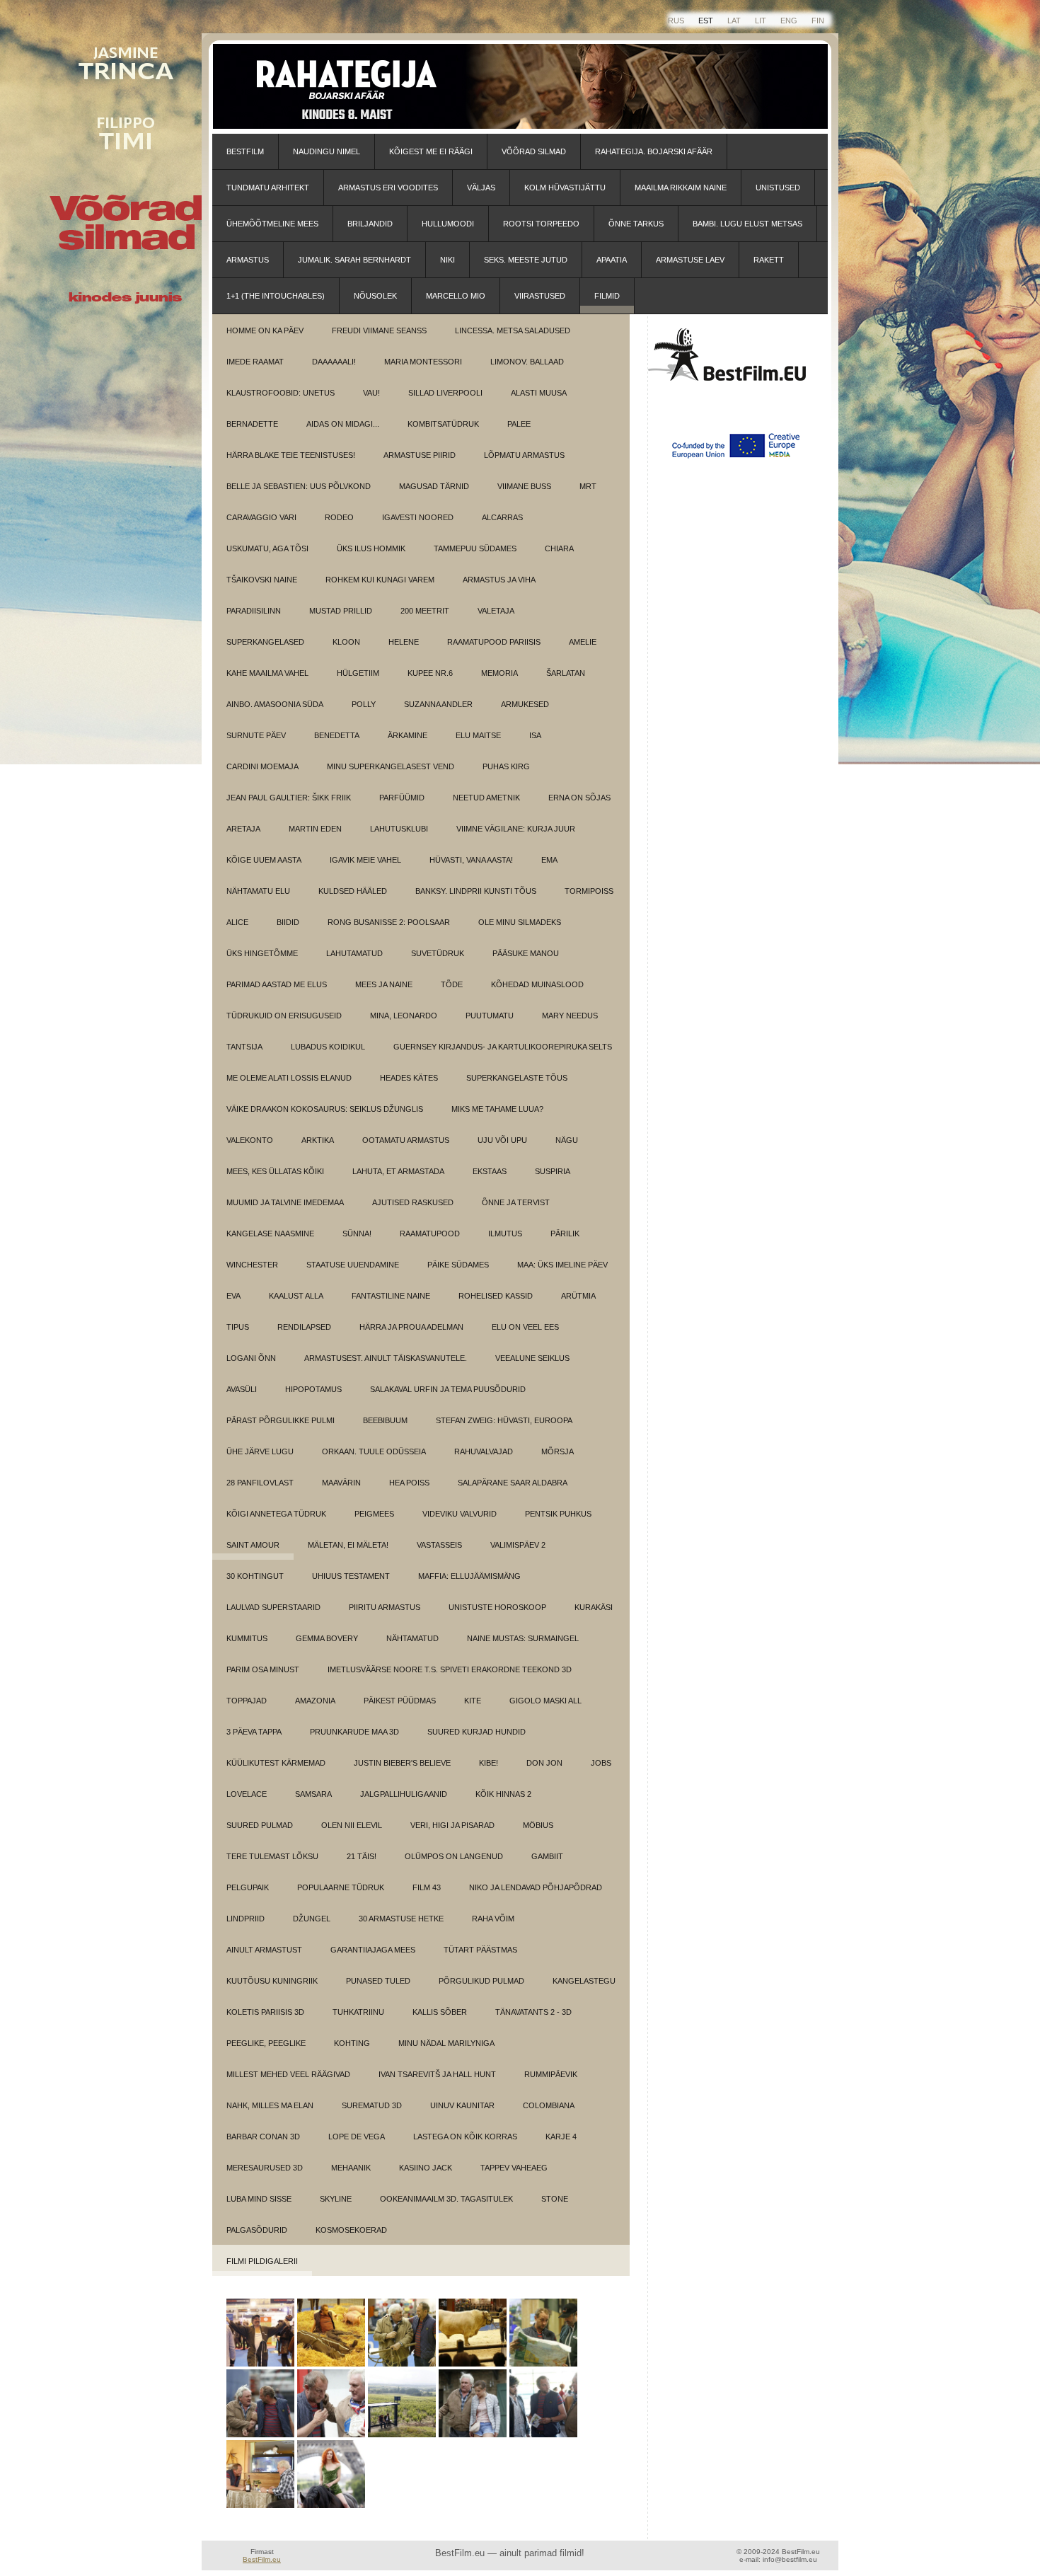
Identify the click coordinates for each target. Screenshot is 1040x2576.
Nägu (567, 1140)
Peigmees (374, 1514)
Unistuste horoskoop (497, 1607)
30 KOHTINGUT (255, 1576)
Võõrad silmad (534, 151)
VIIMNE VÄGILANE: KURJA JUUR (516, 829)
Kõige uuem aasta (264, 860)
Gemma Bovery (327, 1638)
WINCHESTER (252, 1265)
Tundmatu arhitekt (268, 188)
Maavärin (341, 1483)
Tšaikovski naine (262, 580)
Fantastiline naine (391, 1296)
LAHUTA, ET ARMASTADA (398, 1171)
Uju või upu (502, 1140)
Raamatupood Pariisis (494, 642)
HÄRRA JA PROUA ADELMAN (411, 1327)
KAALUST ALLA (296, 1296)
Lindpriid (245, 1919)
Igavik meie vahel (365, 860)
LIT (761, 21)
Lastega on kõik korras (465, 2137)
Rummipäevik (551, 2074)
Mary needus (570, 1016)
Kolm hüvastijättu (565, 188)
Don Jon (544, 1763)
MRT (588, 486)
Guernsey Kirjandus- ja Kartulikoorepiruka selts (503, 1047)
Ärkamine (408, 735)
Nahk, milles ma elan (270, 2105)
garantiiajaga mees (373, 1950)
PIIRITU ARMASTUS (385, 1607)
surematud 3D (372, 2105)
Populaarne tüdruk (341, 1887)
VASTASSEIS (439, 1545)
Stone (555, 2199)
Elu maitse (478, 735)
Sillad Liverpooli (445, 393)
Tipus (238, 1327)
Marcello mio (456, 296)
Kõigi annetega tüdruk (276, 1514)
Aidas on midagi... (343, 424)
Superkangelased (265, 642)
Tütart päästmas (480, 1950)
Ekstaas (490, 1171)
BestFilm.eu (262, 2559)
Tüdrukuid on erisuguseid (284, 1016)
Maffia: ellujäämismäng (469, 1576)
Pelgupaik (248, 1887)
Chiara (559, 548)
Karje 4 (561, 2137)
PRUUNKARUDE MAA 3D (354, 1732)
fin (818, 21)
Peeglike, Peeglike (266, 2043)
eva (233, 1296)
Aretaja (243, 829)
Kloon (346, 642)
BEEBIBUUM (385, 1420)
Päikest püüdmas (400, 1701)
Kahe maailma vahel (267, 673)
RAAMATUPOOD (430, 1234)
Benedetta (337, 735)
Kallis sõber (440, 2012)
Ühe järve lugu (260, 1451)
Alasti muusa (539, 393)
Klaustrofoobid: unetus (281, 393)
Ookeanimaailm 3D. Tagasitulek (446, 2199)
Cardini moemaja (262, 766)
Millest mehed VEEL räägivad (288, 2074)
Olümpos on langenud (454, 1856)
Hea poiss (409, 1483)
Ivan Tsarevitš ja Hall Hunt (437, 2074)
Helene (404, 642)
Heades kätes (409, 1078)
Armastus (248, 260)
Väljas (481, 188)
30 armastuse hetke (401, 1919)
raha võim (493, 1919)
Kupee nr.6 (430, 673)
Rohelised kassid (496, 1296)
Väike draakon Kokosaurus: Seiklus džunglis (325, 1109)
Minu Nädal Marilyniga (446, 2043)
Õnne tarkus (636, 224)
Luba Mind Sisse (259, 2199)
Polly (364, 704)
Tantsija (244, 1047)
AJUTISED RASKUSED (413, 1202)
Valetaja (496, 611)
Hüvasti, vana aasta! (471, 860)
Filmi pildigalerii (262, 2261)
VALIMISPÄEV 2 (518, 1545)
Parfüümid (402, 798)
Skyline (336, 2199)
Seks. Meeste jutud (526, 260)
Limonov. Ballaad (527, 362)
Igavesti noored (418, 517)
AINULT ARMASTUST (264, 1950)
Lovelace (247, 1794)
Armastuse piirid (420, 455)
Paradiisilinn (254, 611)
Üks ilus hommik (371, 548)
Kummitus (247, 1638)
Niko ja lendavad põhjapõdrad (536, 1887)
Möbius (538, 1825)
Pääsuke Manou (526, 953)
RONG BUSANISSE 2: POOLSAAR (389, 922)
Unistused (778, 188)
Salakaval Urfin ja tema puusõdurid (448, 1389)
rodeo (339, 517)
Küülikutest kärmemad (276, 1763)
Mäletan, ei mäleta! (348, 1545)
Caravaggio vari (261, 517)
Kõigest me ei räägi (431, 151)
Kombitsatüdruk (443, 424)
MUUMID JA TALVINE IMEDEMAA (285, 1202)
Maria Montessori (423, 362)
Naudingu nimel (327, 151)
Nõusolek (375, 296)
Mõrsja (557, 1451)
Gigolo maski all (545, 1701)
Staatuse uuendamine (353, 1265)
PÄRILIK (565, 1234)
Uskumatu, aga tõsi (267, 548)
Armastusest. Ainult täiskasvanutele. (386, 1358)
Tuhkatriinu (358, 2012)
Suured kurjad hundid (476, 1732)
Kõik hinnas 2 (503, 1794)
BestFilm (245, 151)
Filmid (607, 296)
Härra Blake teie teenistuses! (291, 455)
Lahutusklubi (399, 829)
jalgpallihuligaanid (404, 1794)
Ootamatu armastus (406, 1140)
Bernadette (252, 424)
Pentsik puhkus (558, 1514)
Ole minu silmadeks (520, 922)
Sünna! (357, 1234)
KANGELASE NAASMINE (270, 1234)
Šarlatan (566, 673)
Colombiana (549, 2105)
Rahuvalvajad (484, 1451)
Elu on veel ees (525, 1327)
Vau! (371, 393)
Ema (549, 860)
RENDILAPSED (304, 1327)
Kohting (352, 2043)
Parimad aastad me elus (277, 984)
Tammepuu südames (475, 548)
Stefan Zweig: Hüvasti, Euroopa (504, 1420)
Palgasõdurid (257, 2230)
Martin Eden (315, 829)
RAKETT (769, 260)
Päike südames (458, 1265)
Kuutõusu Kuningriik (272, 1981)
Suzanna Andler (438, 704)
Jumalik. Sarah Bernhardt (354, 260)
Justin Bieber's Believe (402, 1763)
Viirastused (540, 296)
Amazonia (315, 1701)
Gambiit (547, 1856)
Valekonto (250, 1140)
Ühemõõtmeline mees (272, 224)
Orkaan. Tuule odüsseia (374, 1451)
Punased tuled (378, 1981)
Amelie (583, 642)
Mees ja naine (384, 984)
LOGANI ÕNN (251, 1358)
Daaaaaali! (334, 362)
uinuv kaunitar (462, 2105)
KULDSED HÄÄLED (353, 891)
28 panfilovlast (260, 1483)
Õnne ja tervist (516, 1202)
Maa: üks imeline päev (562, 1265)
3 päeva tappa (254, 1732)
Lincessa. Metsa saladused (513, 330)
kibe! (489, 1763)
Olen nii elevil (352, 1825)
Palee (519, 424)
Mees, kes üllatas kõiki (275, 1171)
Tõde (452, 984)
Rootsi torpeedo (541, 224)
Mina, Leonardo (404, 1016)
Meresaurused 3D (265, 2168)
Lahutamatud (354, 953)
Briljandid (370, 224)
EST (706, 21)
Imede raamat (255, 362)
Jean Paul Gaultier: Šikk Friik (289, 798)
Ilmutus (505, 1234)
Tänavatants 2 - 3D (533, 2012)
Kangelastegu (584, 1981)
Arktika (318, 1140)
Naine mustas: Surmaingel (523, 1638)
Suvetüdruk (438, 953)
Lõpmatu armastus (524, 455)
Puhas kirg (506, 766)
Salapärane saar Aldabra (513, 1483)
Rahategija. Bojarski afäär (654, 151)
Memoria (499, 673)
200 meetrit (425, 611)
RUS (676, 21)
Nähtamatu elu (258, 891)
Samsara (313, 1794)
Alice (237, 922)
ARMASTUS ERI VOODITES (388, 188)
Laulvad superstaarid (273, 1607)
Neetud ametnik (486, 798)
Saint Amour (253, 1545)
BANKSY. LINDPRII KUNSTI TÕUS (476, 891)
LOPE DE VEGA (357, 2137)
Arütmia (578, 1296)
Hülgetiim (358, 673)
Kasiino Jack (426, 2168)
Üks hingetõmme (262, 953)
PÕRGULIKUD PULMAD (481, 1981)
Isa (535, 735)
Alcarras (502, 517)
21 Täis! (362, 1856)
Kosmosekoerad (351, 2230)
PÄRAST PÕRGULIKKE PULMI (281, 1420)
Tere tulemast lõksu (272, 1856)
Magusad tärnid (434, 486)
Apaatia (612, 260)
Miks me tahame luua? (497, 1109)
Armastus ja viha (499, 580)
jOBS (601, 1763)
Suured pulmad (260, 1825)
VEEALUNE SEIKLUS (532, 1358)
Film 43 (427, 1887)
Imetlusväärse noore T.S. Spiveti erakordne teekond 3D (450, 1669)
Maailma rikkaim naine (681, 188)
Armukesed (525, 704)
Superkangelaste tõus (517, 1078)
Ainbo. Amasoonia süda (275, 704)
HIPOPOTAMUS (313, 1389)
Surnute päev (256, 735)
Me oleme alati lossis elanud (289, 1078)
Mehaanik (351, 2168)
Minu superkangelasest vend (391, 766)
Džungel (312, 1919)
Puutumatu (490, 1016)
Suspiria (553, 1171)
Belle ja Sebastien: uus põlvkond (299, 486)
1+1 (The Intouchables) (276, 296)
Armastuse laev (690, 260)
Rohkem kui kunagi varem (380, 580)
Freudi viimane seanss (379, 330)
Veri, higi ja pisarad (452, 1825)
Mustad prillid (341, 611)
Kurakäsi (594, 1607)
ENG (789, 21)
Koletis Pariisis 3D (265, 2012)
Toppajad (247, 1701)
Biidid (288, 922)
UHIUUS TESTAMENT (351, 1576)
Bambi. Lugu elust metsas (747, 224)
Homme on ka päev (265, 330)
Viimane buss (524, 486)
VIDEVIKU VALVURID (460, 1514)
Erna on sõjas (579, 798)
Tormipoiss (589, 891)
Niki (447, 260)
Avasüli (242, 1389)
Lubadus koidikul (328, 1047)
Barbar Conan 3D (263, 2137)
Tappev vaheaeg (514, 2168)
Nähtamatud (412, 1638)
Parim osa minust (263, 1669)
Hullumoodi (448, 224)
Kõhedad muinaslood (537, 984)
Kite (473, 1701)
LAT (734, 21)
